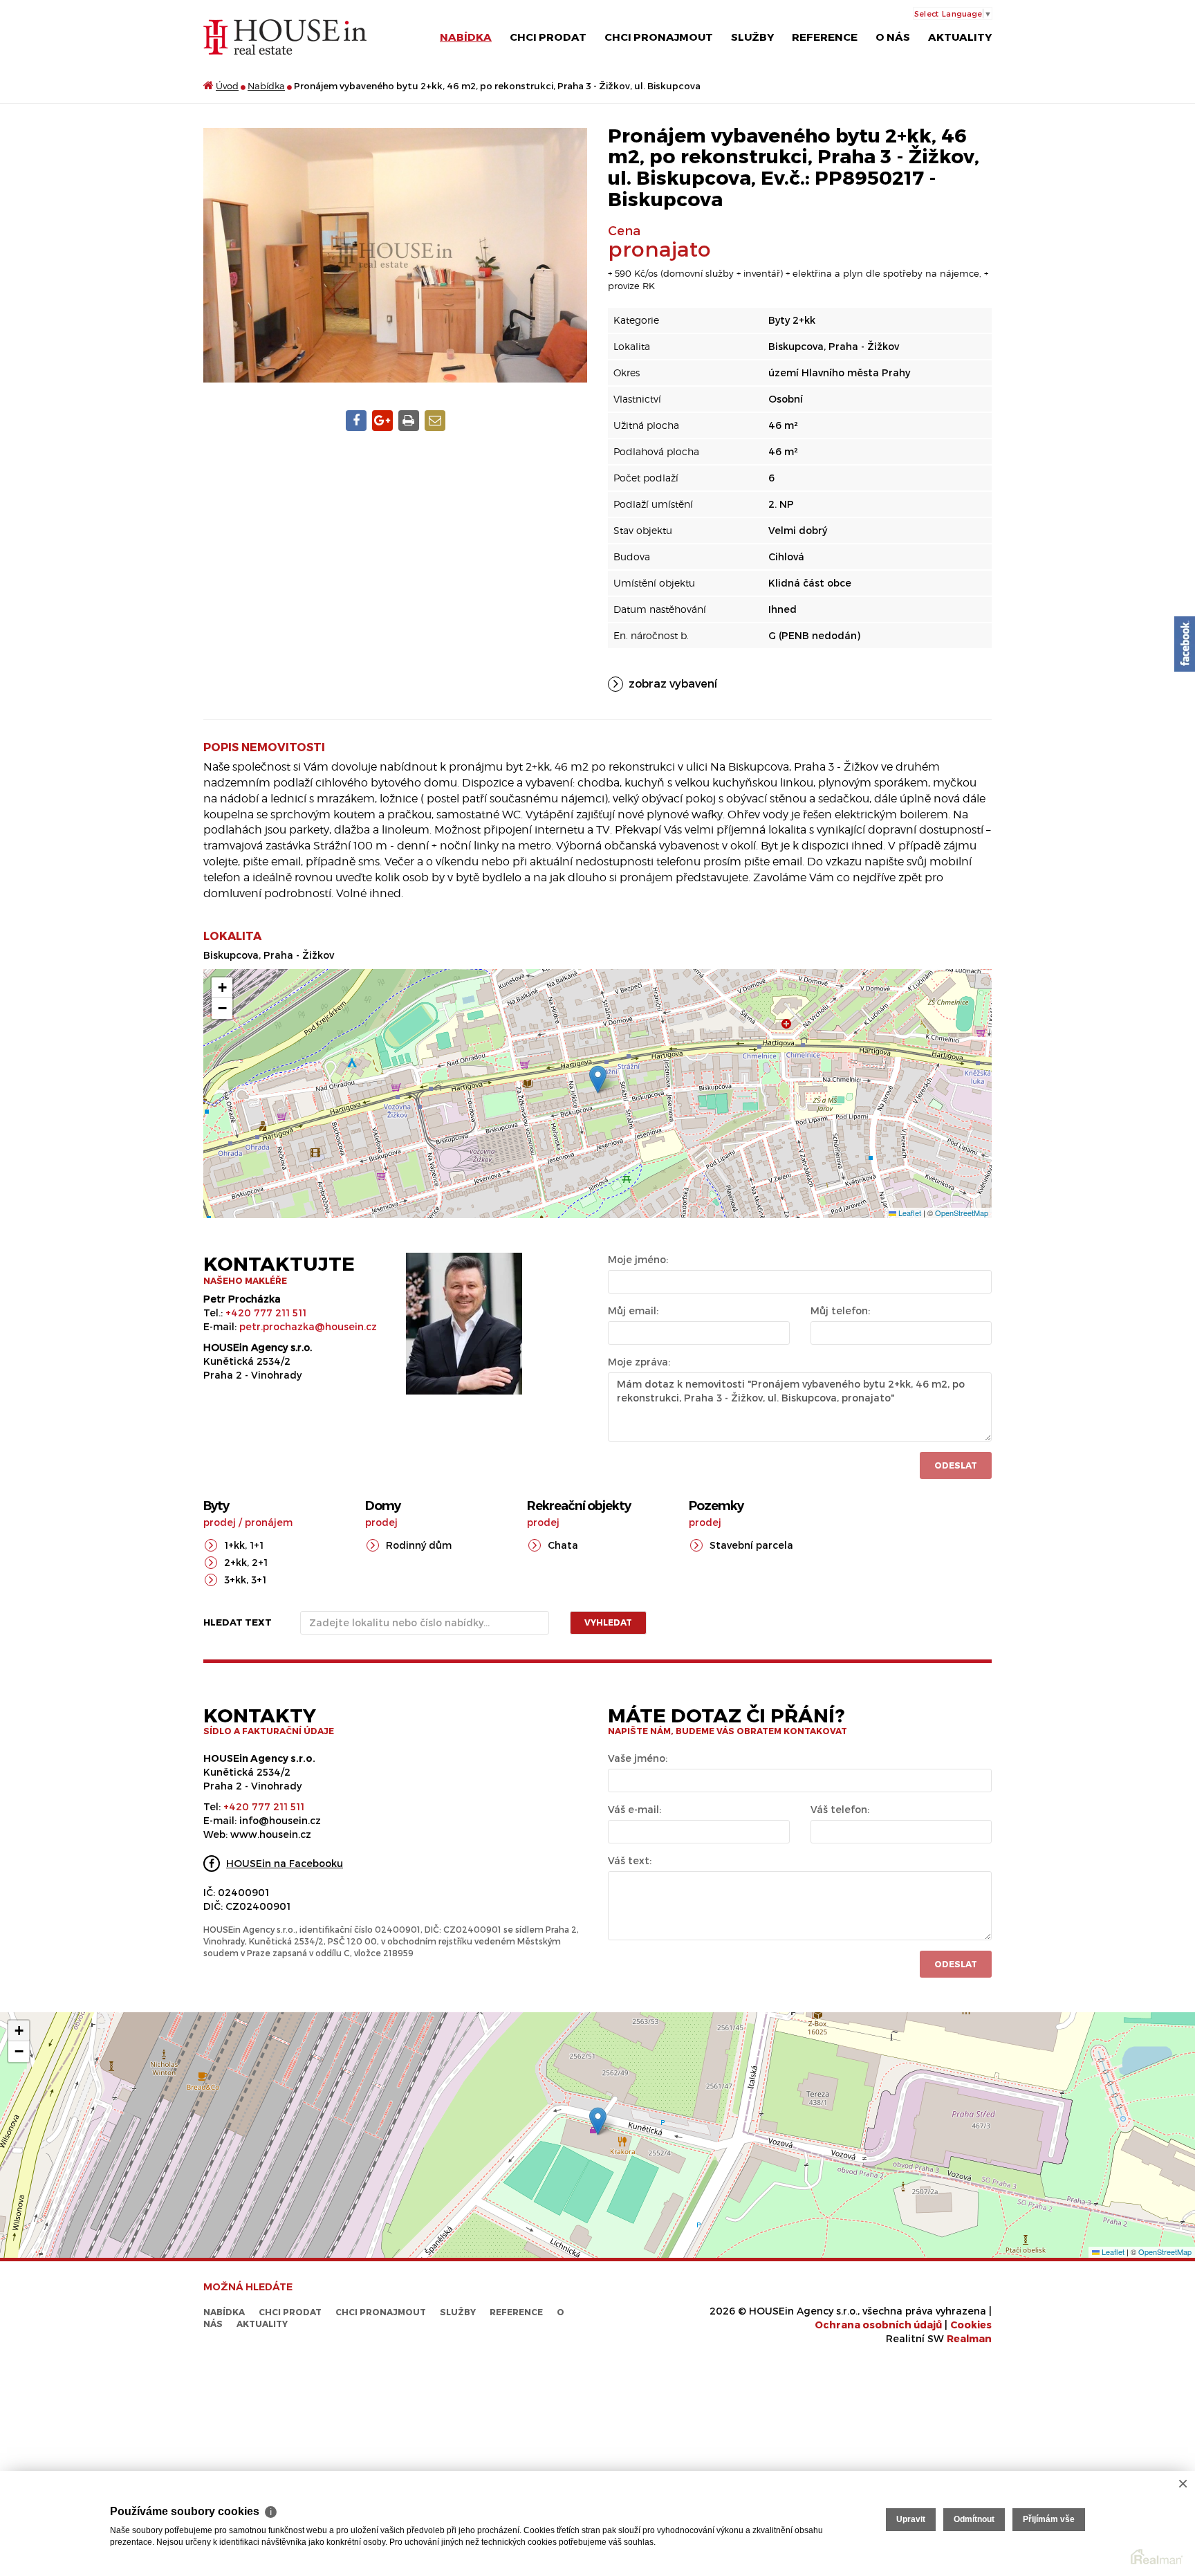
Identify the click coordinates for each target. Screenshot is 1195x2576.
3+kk (235, 1580)
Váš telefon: (840, 1809)
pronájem (269, 1522)
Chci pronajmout (659, 37)
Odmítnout (974, 2519)
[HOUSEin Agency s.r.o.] (285, 36)
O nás (893, 37)
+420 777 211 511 (266, 1313)
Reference (825, 37)
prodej (220, 1522)
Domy (383, 1506)
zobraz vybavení (673, 683)
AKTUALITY (960, 37)
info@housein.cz (280, 1820)
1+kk (234, 1545)
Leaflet (909, 1213)
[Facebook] (1185, 644)
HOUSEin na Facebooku (285, 1863)
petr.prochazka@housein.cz (308, 1326)
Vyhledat (608, 1622)
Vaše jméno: (638, 1758)
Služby (752, 37)
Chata (563, 1545)
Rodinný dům (419, 1545)
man (969, 2338)
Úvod (227, 86)
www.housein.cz (271, 1834)
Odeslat (956, 1465)
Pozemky (716, 1506)
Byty (216, 1506)
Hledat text (238, 1622)
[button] (598, 1079)
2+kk (235, 1562)
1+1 (257, 1545)
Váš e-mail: (634, 1809)
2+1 (260, 1562)
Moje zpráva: (639, 1362)
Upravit (911, 2519)
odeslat (956, 1964)
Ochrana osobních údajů (878, 2325)
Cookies (971, 2325)
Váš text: (630, 1860)
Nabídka (466, 37)
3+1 (259, 1580)
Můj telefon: (840, 1310)
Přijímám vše (1049, 2519)
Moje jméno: (638, 1259)
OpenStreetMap (962, 1213)
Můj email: (633, 1310)
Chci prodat (548, 37)
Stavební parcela (751, 1545)
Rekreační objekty (579, 1506)
